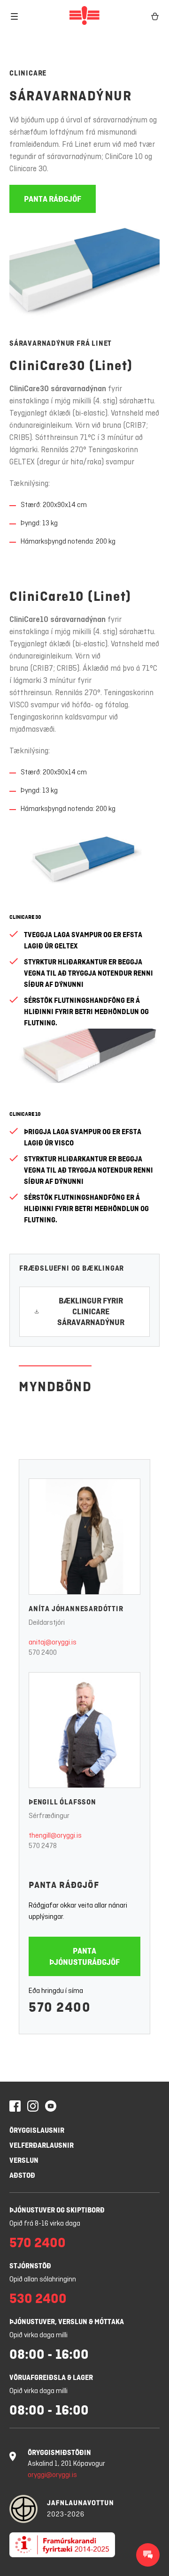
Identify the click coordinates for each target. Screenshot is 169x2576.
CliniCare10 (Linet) (70, 596)
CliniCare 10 (25, 1114)
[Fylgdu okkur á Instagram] (33, 2107)
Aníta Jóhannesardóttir (76, 1609)
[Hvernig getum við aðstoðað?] (148, 2555)
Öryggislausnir (37, 2130)
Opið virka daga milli (38, 2335)
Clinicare (28, 73)
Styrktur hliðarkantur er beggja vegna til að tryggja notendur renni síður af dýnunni (88, 973)
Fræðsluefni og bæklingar (72, 1268)
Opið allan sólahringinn (43, 2280)
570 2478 (43, 1846)
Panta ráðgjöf (64, 1885)
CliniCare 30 (25, 917)
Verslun (24, 2160)
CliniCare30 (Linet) (71, 365)
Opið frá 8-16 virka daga (45, 2224)
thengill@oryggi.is (55, 1836)
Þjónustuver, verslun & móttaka (67, 2322)
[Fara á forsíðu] (84, 16)
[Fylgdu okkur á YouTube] (51, 2107)
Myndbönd (55, 1386)
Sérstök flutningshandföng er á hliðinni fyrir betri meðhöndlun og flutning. (86, 1011)
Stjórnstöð (30, 2266)
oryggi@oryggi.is (52, 2475)
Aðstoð (22, 2175)
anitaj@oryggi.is (53, 1643)
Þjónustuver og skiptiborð (57, 2210)
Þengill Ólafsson (62, 1802)
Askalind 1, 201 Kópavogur (66, 2464)
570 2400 (43, 1653)
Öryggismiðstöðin (59, 2452)
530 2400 (38, 2298)
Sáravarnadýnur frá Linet (61, 343)
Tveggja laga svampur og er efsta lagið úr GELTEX (83, 940)
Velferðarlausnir (42, 2145)
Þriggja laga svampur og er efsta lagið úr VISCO (83, 1137)
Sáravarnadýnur (70, 96)
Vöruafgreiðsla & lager (51, 2377)
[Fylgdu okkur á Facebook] (15, 2107)
